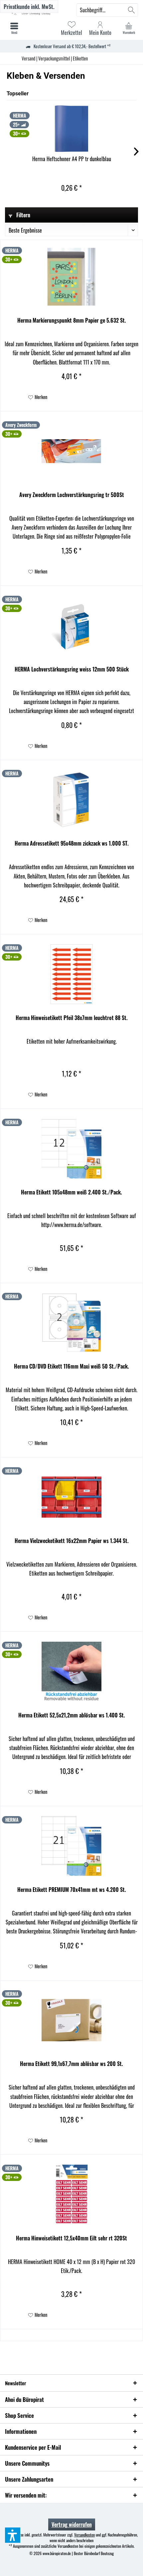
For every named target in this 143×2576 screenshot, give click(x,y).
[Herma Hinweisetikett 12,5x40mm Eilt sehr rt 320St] (71, 2195)
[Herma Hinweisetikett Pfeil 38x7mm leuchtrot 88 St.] (71, 974)
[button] (13, 2535)
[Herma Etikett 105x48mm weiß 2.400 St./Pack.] (71, 1149)
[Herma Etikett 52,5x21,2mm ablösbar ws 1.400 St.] (71, 1672)
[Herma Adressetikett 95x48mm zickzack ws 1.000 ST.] (71, 800)
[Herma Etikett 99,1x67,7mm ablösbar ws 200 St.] (71, 2020)
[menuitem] (129, 28)
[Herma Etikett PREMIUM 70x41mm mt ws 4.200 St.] (71, 1846)
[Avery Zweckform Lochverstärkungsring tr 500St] (71, 451)
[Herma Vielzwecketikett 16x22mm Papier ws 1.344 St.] (71, 1497)
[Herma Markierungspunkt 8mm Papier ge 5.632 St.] (71, 277)
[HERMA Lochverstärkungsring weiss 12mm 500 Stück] (71, 626)
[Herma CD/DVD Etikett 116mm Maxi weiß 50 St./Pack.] (71, 1323)
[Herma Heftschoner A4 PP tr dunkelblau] (71, 129)
